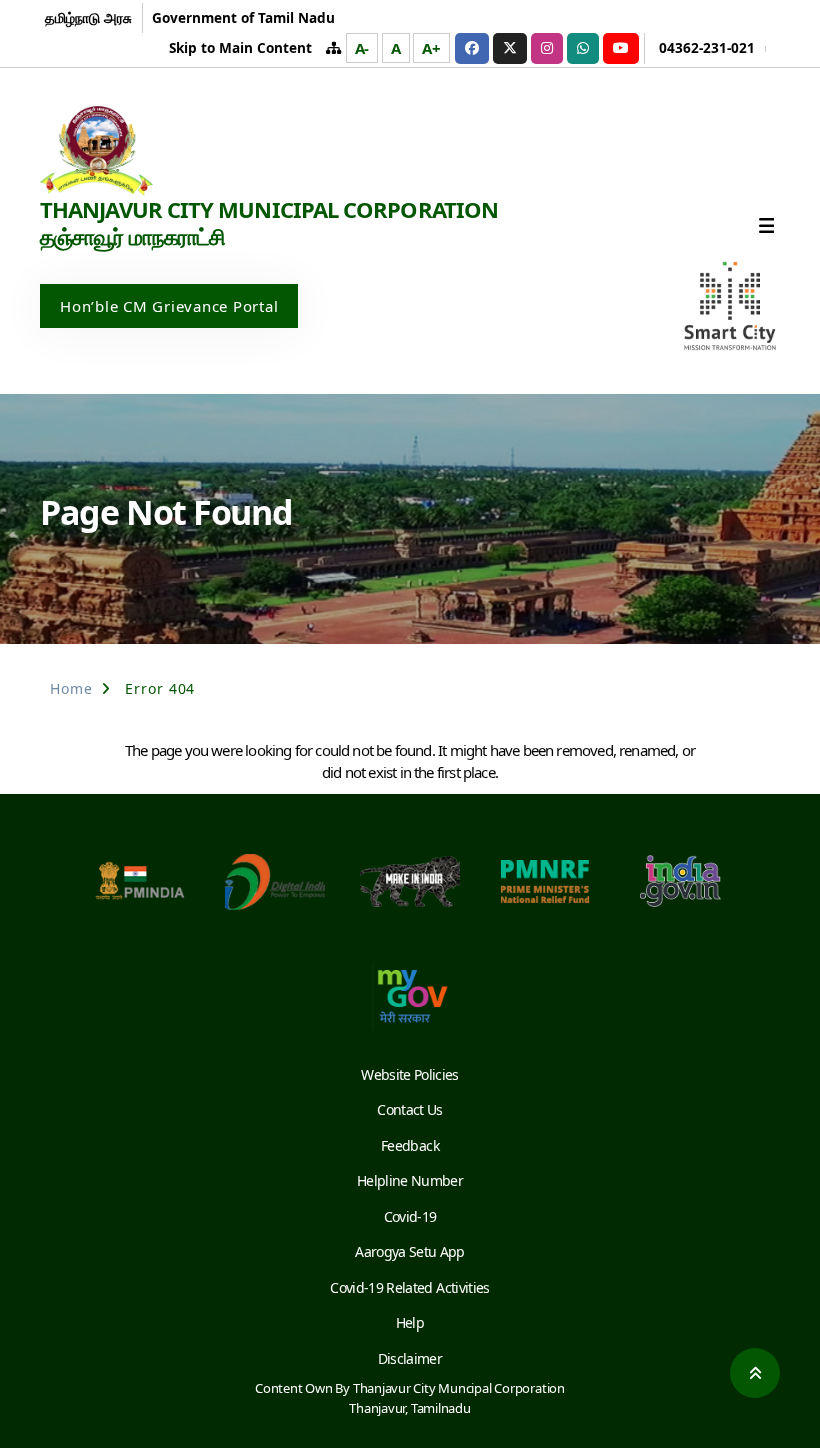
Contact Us (409, 1109)
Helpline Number (410, 1180)
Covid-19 (410, 1216)
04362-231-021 (707, 47)
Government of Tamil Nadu (243, 17)
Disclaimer (410, 1358)
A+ (431, 48)
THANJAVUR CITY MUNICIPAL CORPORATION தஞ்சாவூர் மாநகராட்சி (269, 223)
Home (71, 688)
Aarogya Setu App (409, 1251)
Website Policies (409, 1074)
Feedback (410, 1145)
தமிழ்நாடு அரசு (88, 17)
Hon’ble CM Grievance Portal (169, 306)
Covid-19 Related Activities (409, 1287)
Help (410, 1322)
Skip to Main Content (240, 47)
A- (362, 48)
